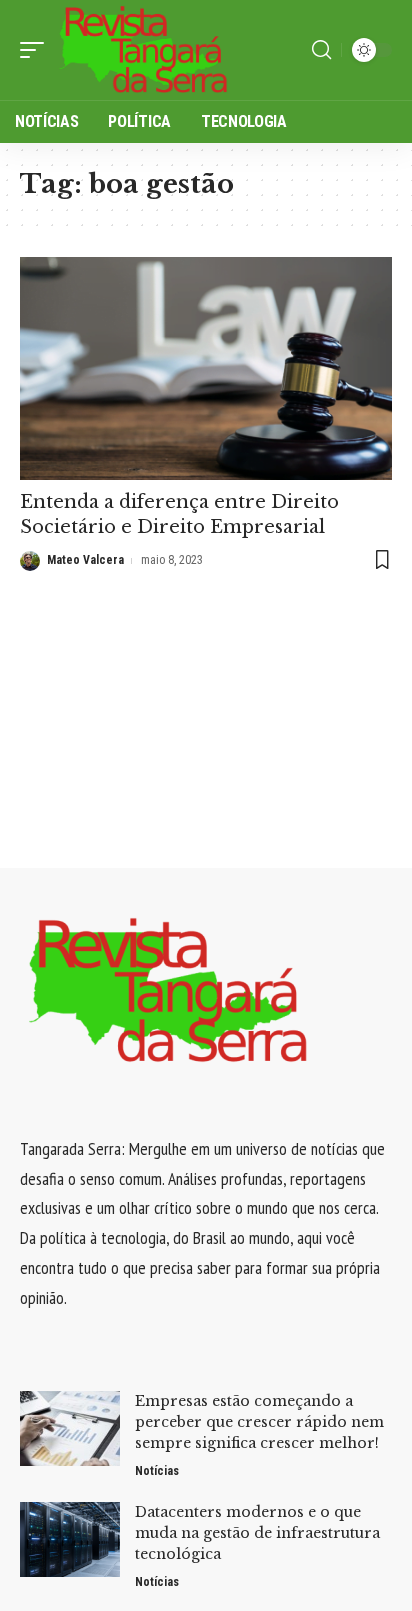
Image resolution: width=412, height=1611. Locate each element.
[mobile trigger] (37, 50)
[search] (321, 50)
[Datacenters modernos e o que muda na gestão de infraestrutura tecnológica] (70, 1539)
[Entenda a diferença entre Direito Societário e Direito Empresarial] (206, 368)
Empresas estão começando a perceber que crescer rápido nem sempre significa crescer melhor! (259, 1422)
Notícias (157, 1471)
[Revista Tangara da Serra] (144, 50)
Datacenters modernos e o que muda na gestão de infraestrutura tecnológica (257, 1533)
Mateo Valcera (85, 560)
